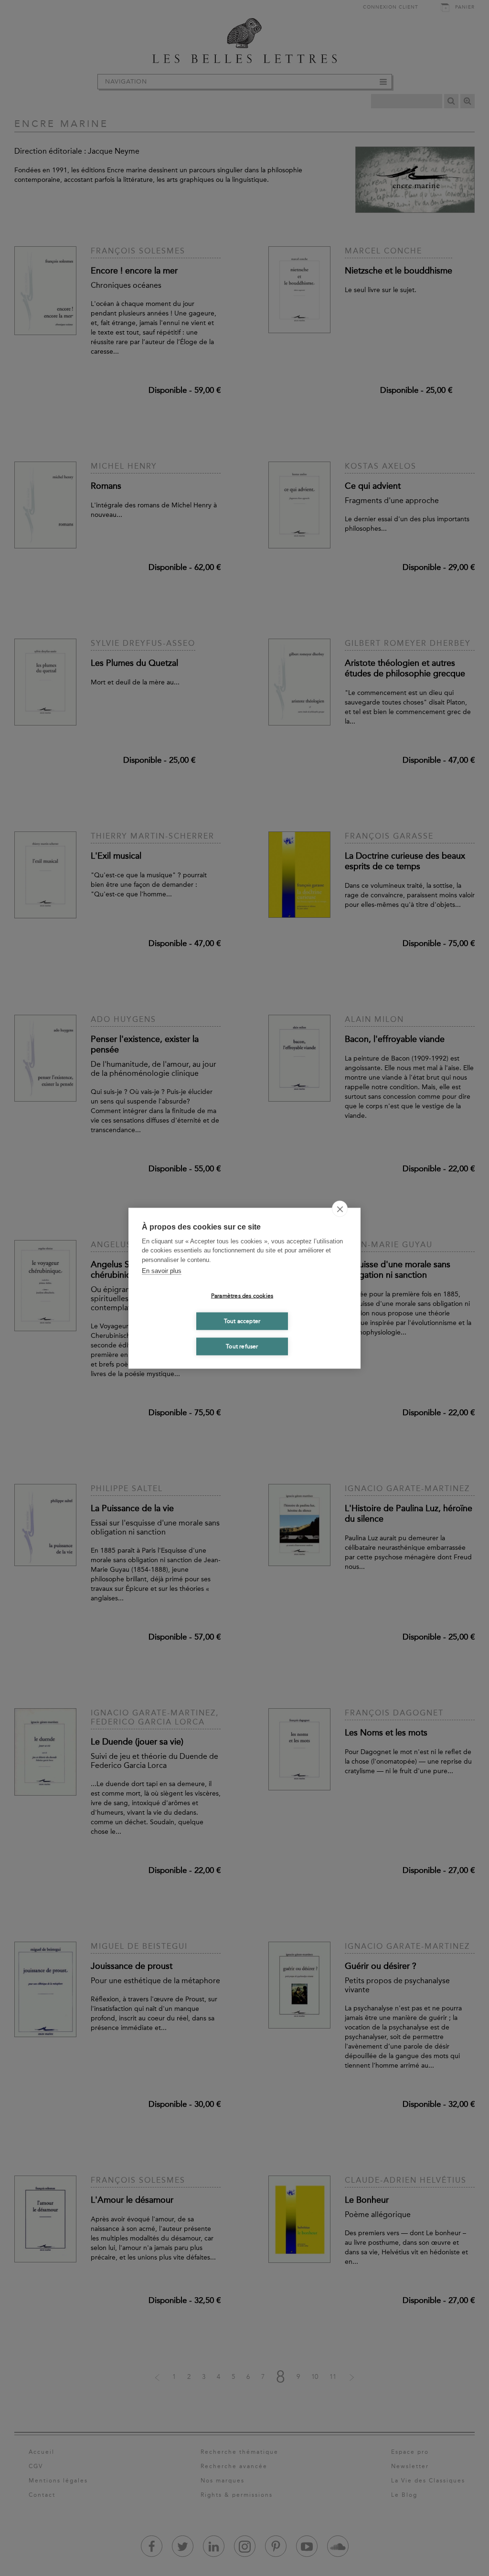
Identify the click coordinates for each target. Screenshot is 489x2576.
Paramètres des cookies (242, 1296)
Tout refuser (242, 1346)
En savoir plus (162, 1271)
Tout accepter (242, 1321)
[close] (340, 1209)
